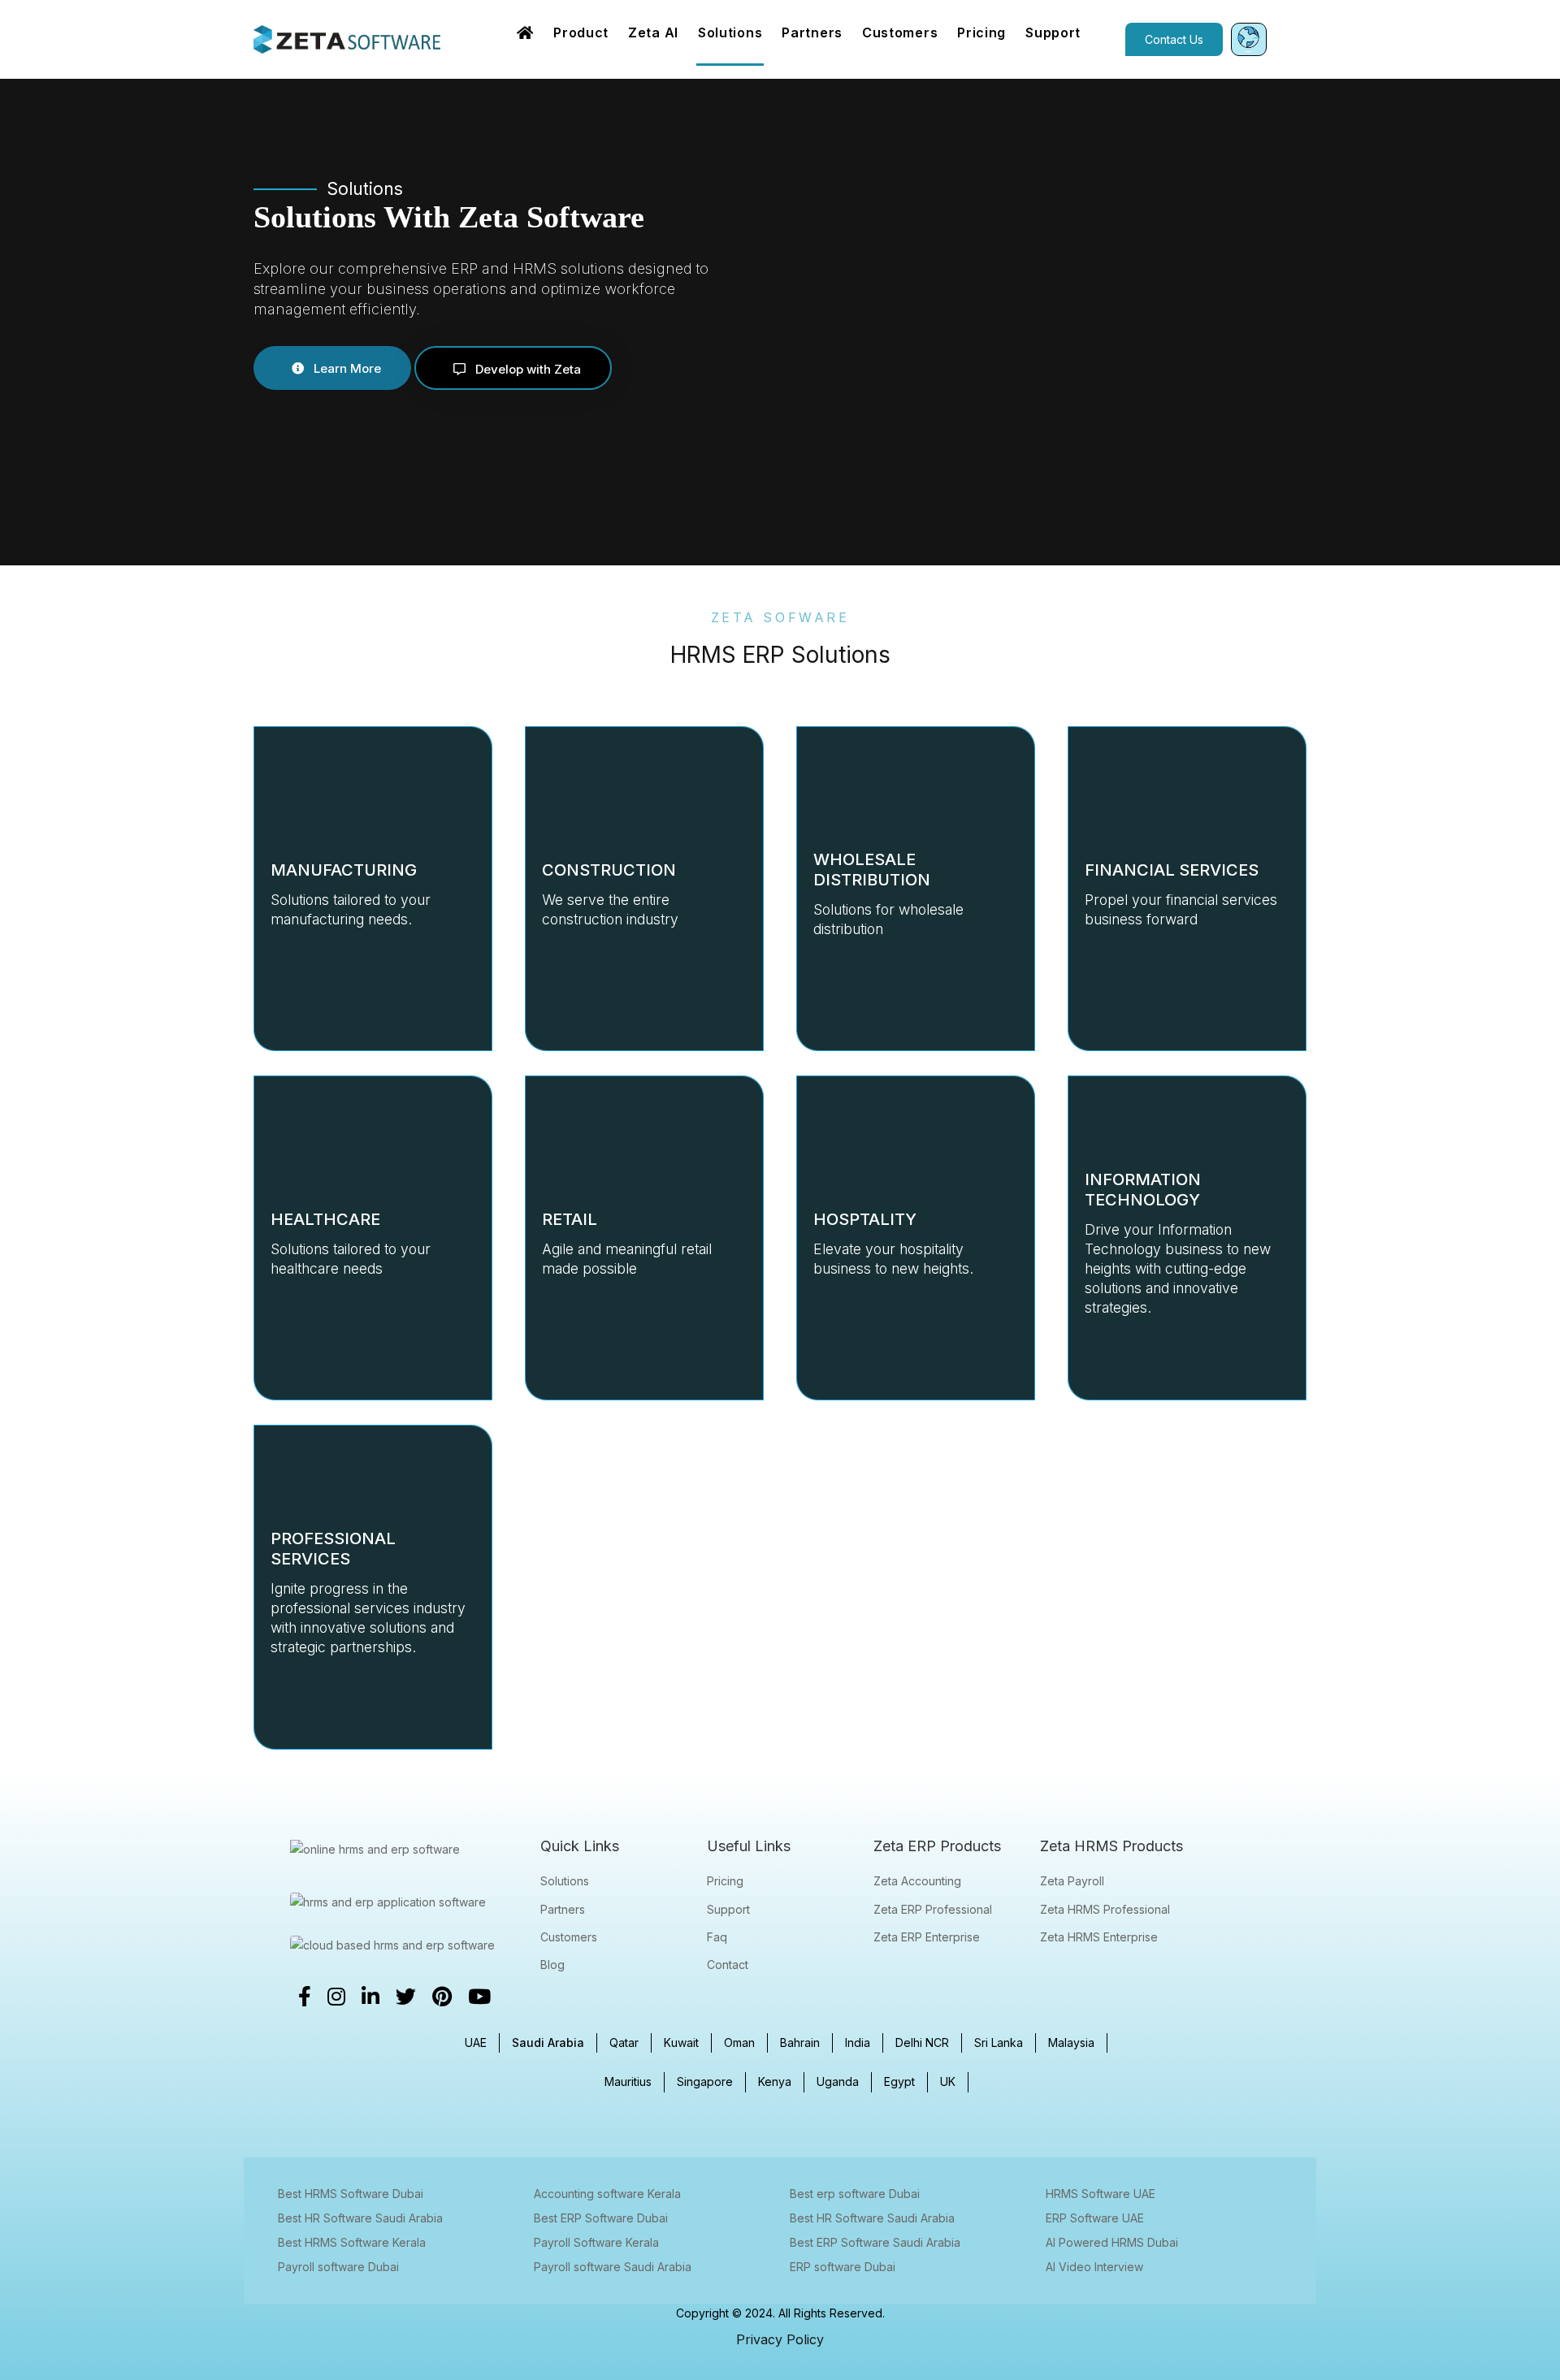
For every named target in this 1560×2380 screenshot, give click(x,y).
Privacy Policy (780, 2339)
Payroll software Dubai (338, 2267)
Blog (552, 1965)
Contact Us (1174, 39)
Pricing (725, 1881)
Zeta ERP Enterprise (927, 1937)
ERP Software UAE (1095, 2218)
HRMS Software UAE (1101, 2194)
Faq (717, 1937)
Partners (563, 1909)
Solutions (565, 1881)
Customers (569, 1937)
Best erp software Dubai (855, 2194)
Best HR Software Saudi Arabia (360, 2218)
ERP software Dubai (843, 2267)
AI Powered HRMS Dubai (1112, 2242)
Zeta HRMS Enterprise (1099, 1937)
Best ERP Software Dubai (601, 2218)
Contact (728, 1965)
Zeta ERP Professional (933, 1909)
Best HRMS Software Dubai (351, 2194)
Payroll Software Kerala (596, 2242)
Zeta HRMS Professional (1105, 1909)
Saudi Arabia (548, 2042)
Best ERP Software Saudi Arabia (875, 2242)
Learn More (346, 368)
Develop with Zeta (526, 369)
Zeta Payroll (1072, 1881)
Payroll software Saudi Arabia (613, 2267)
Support (728, 1909)
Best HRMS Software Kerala (352, 2242)
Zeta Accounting (917, 1881)
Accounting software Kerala (607, 2194)
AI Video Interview (1094, 2267)
